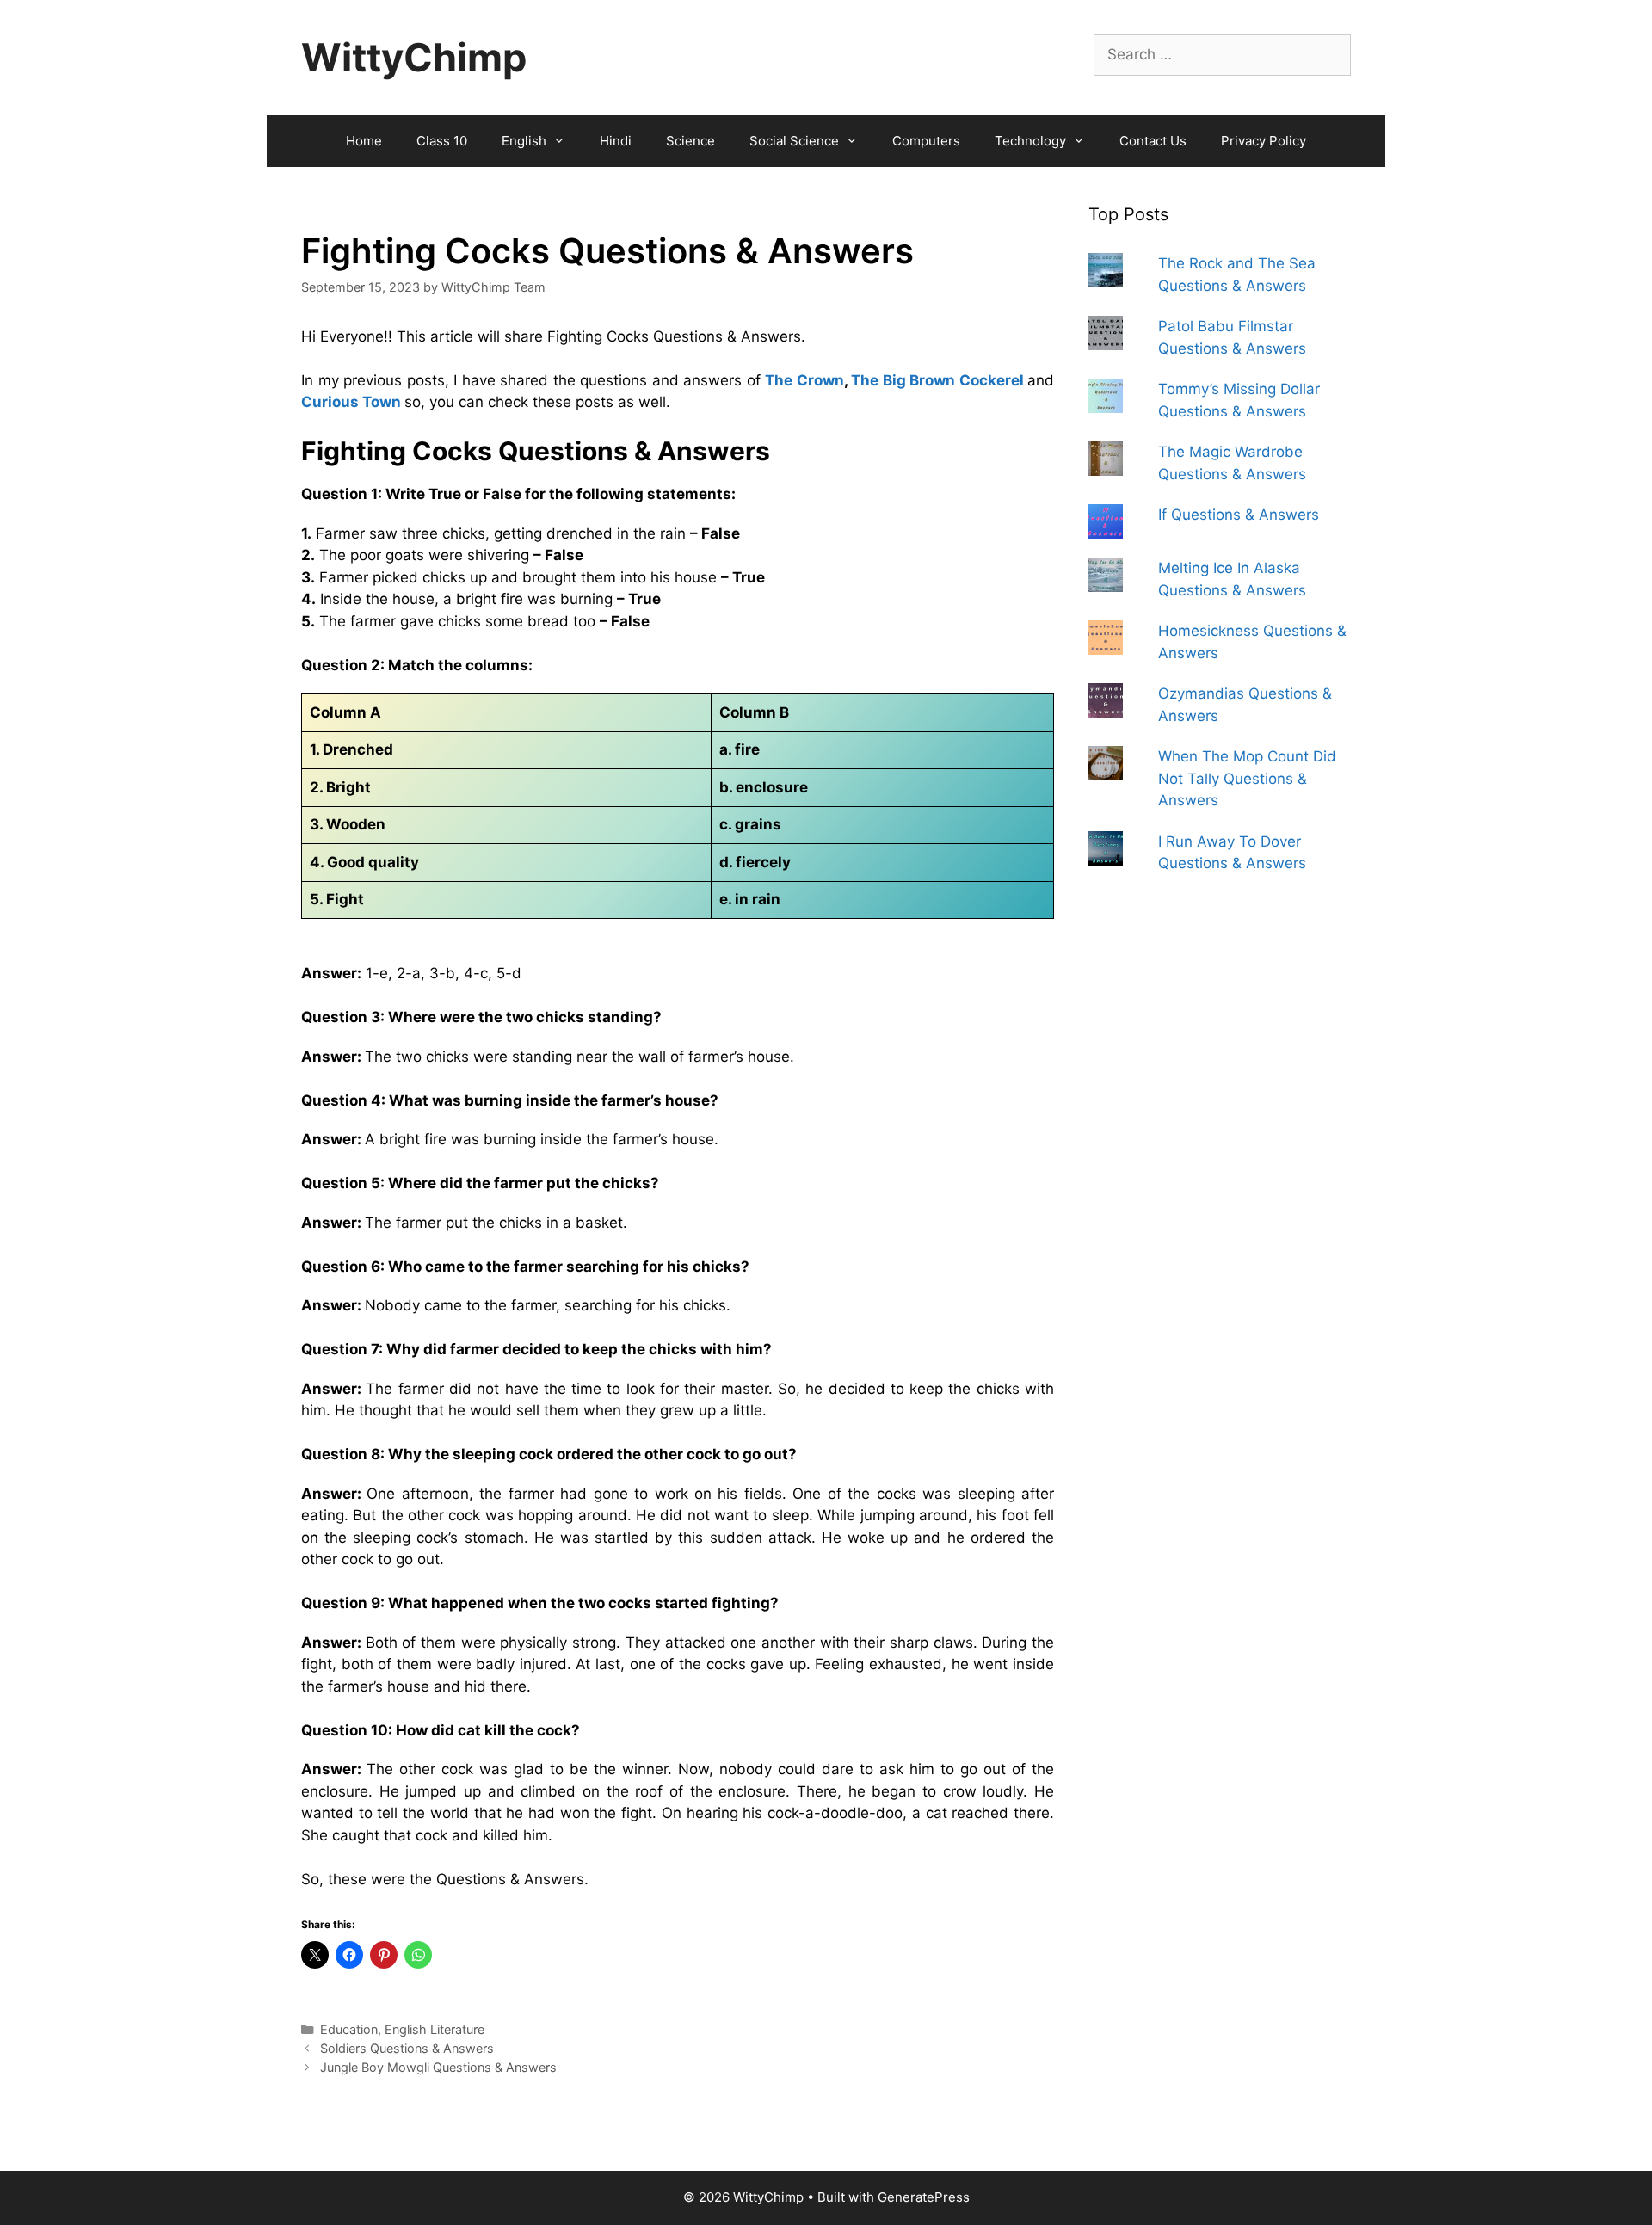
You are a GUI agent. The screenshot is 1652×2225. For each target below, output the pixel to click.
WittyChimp (414, 57)
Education (349, 2029)
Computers (926, 141)
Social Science (794, 141)
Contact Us (1153, 141)
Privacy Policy (1264, 141)
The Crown (804, 380)
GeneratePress (924, 2197)
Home (364, 141)
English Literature (435, 2029)
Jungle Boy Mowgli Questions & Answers (438, 2067)
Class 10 (442, 141)
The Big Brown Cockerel (937, 380)
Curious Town (351, 402)
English (524, 141)
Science (690, 141)
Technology (1030, 141)
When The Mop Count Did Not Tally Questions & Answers (1247, 778)
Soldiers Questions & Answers (407, 2048)
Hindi (616, 141)
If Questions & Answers (1239, 515)
